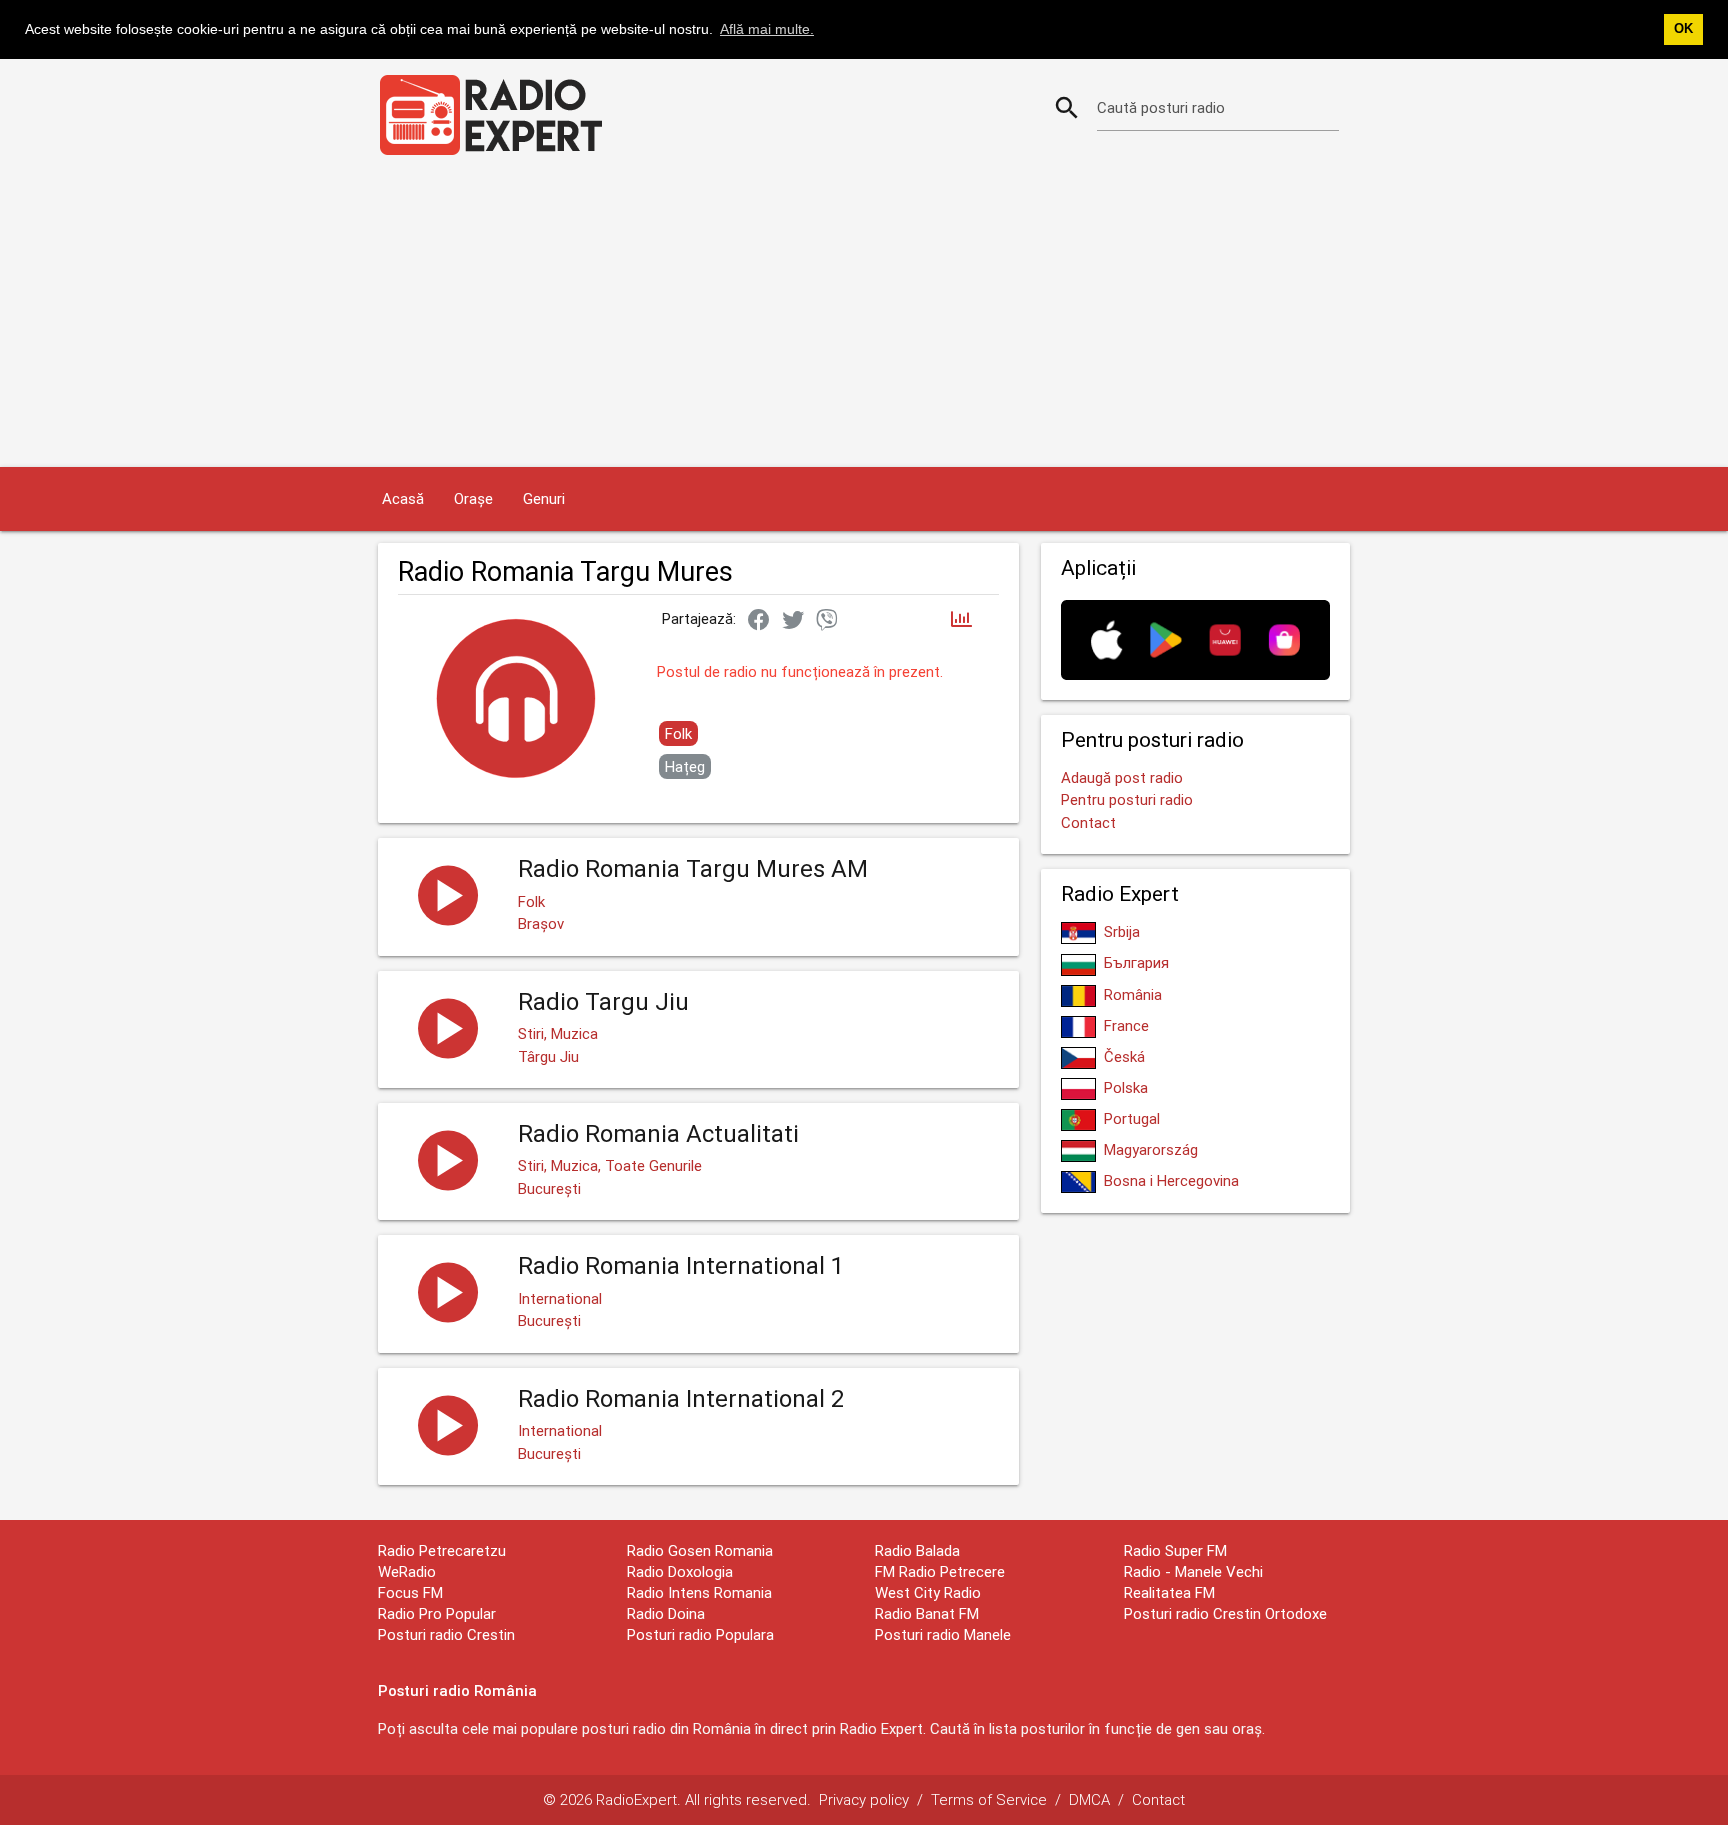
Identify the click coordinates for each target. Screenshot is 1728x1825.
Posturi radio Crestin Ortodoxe (1225, 1613)
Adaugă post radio (1122, 777)
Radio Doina (666, 1613)
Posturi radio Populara (700, 1634)
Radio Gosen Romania (700, 1550)
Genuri (544, 498)
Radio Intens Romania (699, 1592)
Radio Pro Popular (437, 1613)
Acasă (403, 498)
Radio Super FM (1175, 1550)
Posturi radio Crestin (446, 1634)
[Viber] (827, 621)
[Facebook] (759, 621)
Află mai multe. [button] (767, 29)
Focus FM (410, 1592)
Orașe (473, 498)
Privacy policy (864, 1799)
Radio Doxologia (680, 1571)
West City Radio (928, 1592)
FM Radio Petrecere (940, 1571)
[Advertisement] (864, 317)
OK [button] (1683, 29)
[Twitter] (793, 621)
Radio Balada (917, 1550)
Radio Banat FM (927, 1613)
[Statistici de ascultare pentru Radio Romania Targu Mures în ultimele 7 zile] (961, 620)
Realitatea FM (1169, 1592)
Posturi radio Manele (943, 1634)
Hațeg (685, 766)
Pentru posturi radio (1127, 799)
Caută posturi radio (1161, 107)
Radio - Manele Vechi (1193, 1571)
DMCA (1089, 1799)
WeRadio (407, 1571)
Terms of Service (989, 1799)
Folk (678, 733)
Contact (1088, 822)
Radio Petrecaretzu (442, 1550)
